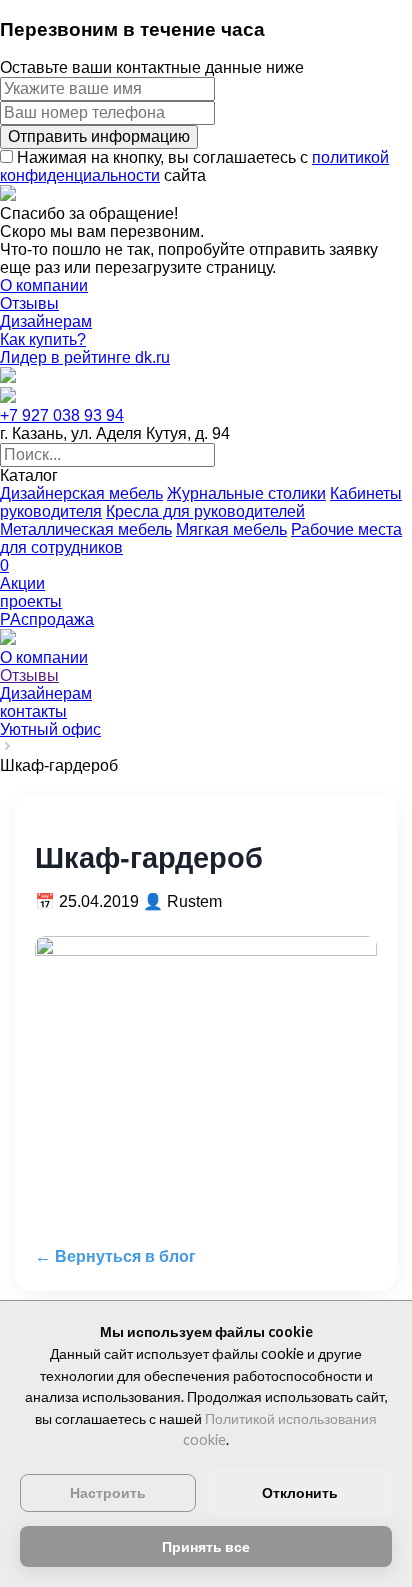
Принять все (206, 1546)
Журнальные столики (246, 493)
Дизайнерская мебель (81, 493)
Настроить (108, 1493)
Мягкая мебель (231, 529)
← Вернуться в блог (115, 1256)
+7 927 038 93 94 (62, 415)
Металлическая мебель (86, 529)
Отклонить (300, 1492)
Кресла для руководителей (205, 511)
